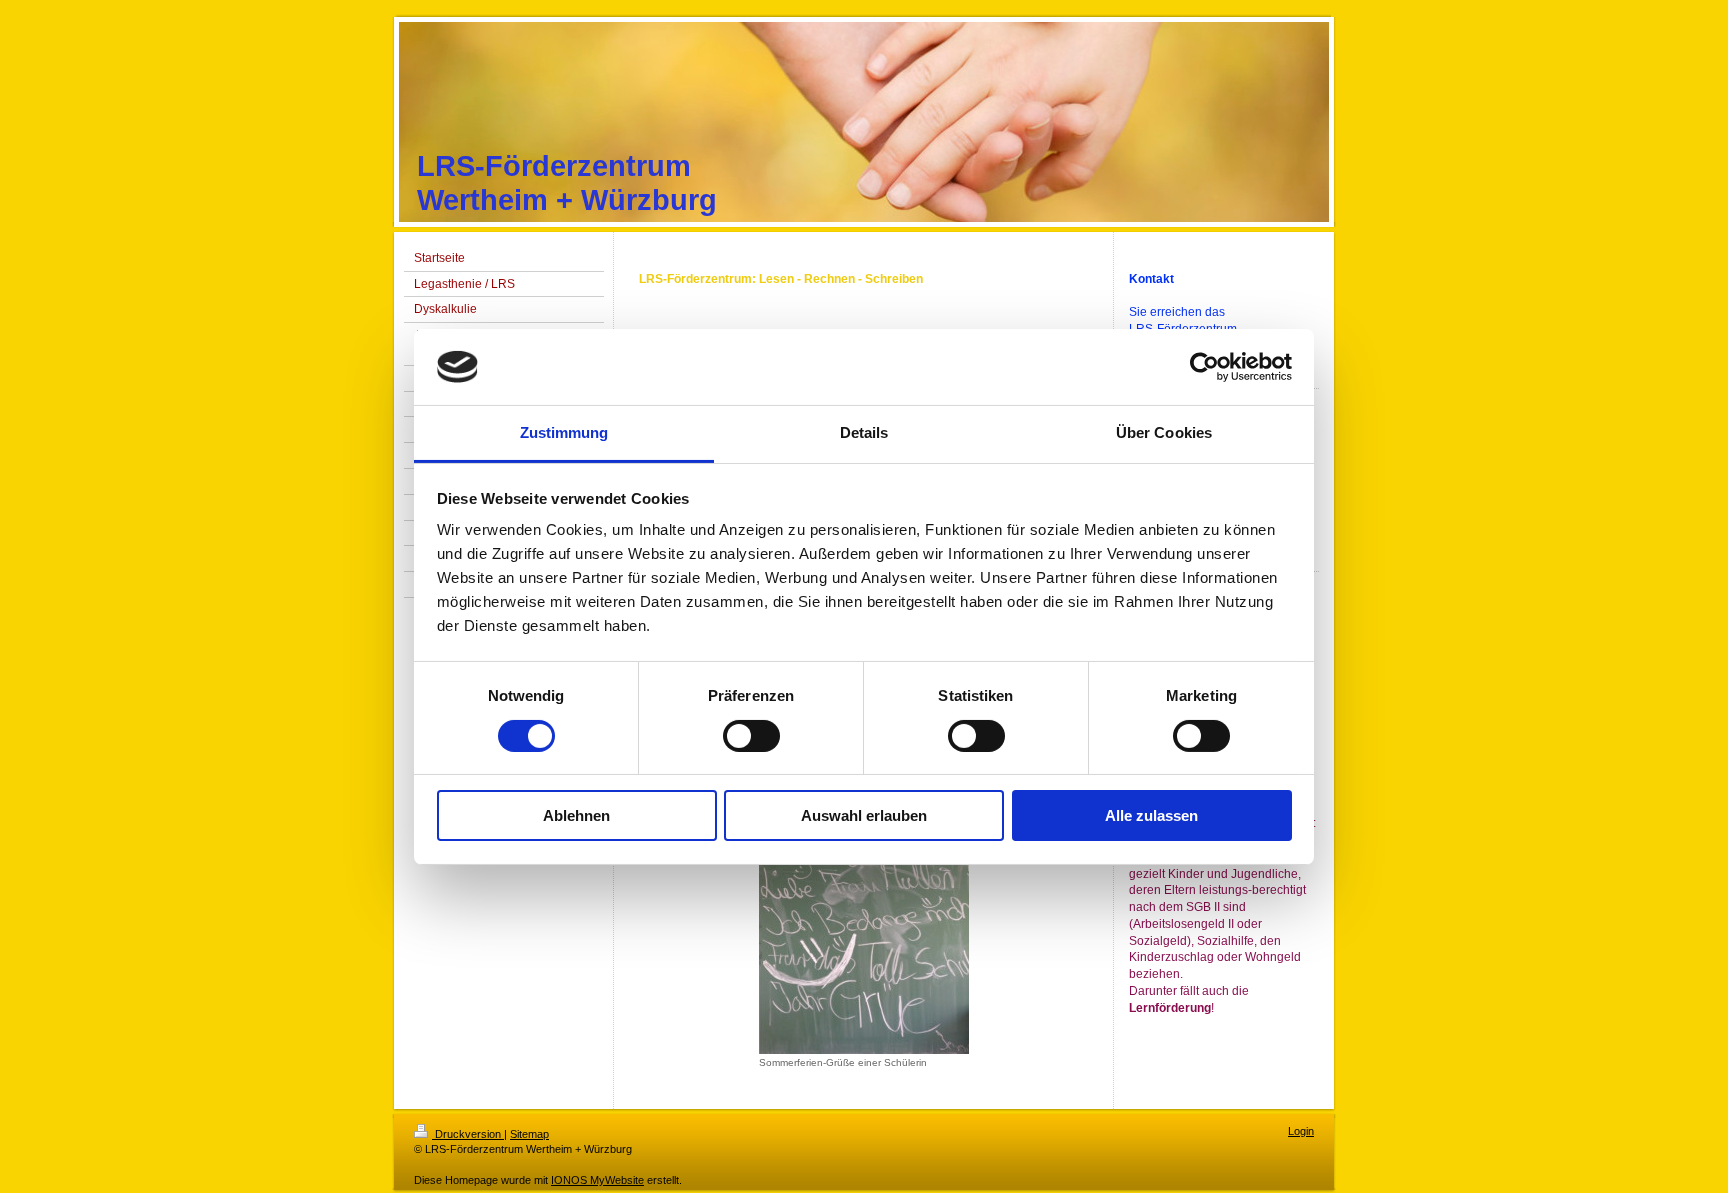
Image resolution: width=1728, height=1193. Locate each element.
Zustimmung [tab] (564, 432)
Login (1301, 1131)
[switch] (751, 736)
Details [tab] (864, 432)
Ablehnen (576, 815)
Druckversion (468, 1134)
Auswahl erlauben (864, 815)
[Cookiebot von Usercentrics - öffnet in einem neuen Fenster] (1204, 367)
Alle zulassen (1151, 815)
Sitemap (529, 1134)
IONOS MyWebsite (597, 1180)
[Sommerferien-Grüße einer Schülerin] (864, 933)
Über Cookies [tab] (1164, 432)
